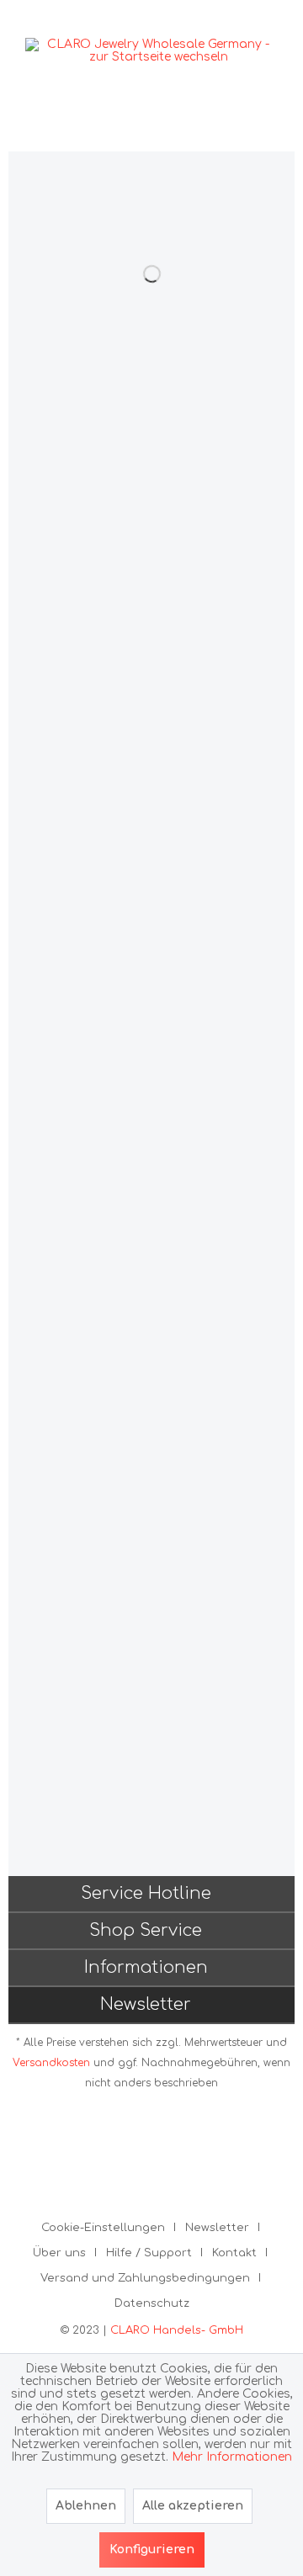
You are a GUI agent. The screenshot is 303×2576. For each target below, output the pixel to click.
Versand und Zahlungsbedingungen (145, 2278)
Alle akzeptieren (193, 2506)
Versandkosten (51, 2063)
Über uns (59, 2253)
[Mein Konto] (259, 126)
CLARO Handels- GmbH (177, 2330)
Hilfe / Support (149, 2253)
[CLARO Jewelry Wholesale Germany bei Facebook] (140, 2154)
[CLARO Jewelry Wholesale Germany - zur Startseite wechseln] (151, 50)
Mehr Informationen (232, 2457)
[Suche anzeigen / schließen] (185, 126)
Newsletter (217, 2228)
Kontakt (234, 2253)
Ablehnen (86, 2506)
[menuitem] (42, 126)
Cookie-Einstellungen (103, 2228)
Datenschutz (152, 2303)
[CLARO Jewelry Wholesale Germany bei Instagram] (163, 2154)
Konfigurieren (152, 2549)
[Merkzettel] (222, 126)
